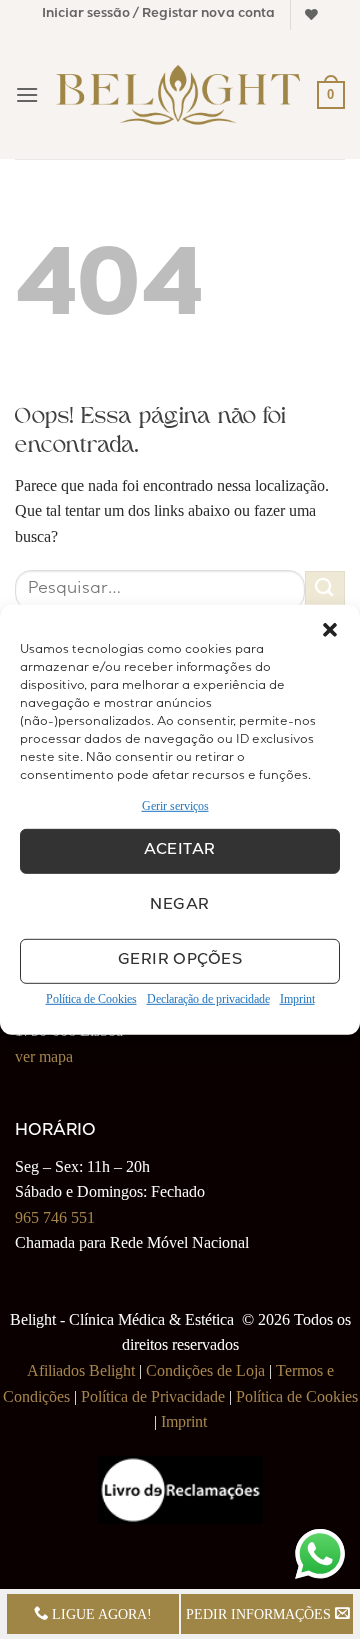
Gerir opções (180, 961)
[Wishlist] (311, 14)
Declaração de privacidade (208, 999)
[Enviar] (325, 590)
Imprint (297, 999)
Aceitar (179, 851)
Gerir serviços (175, 805)
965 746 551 (55, 1217)
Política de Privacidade (153, 1396)
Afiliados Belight (81, 1370)
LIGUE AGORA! (100, 1614)
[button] (330, 629)
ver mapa (44, 1056)
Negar (179, 906)
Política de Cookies (91, 999)
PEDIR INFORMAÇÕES (260, 1614)
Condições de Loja (205, 1370)
